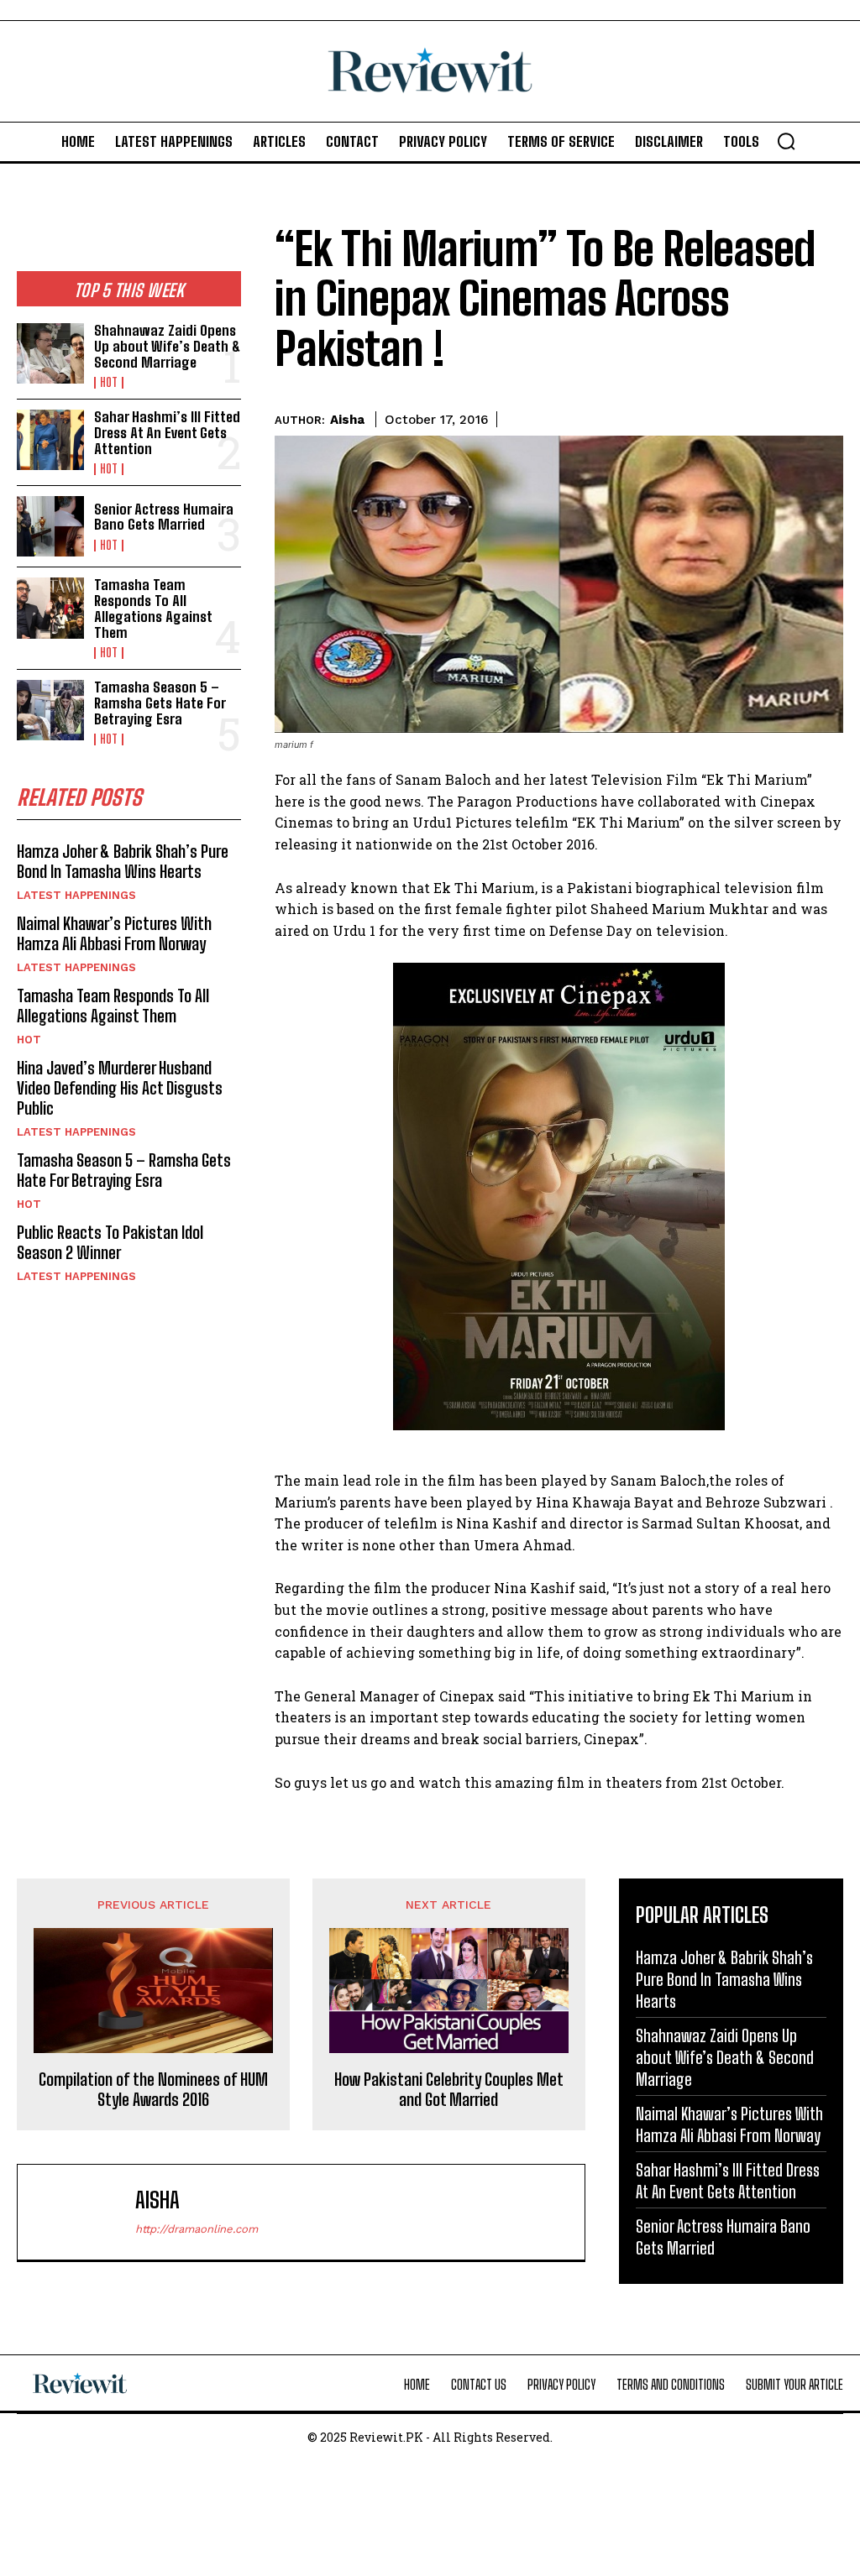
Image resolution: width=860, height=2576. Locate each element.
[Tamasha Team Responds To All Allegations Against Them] (50, 608)
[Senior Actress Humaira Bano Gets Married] (50, 526)
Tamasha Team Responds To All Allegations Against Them (153, 608)
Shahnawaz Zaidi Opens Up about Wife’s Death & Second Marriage (167, 346)
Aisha (347, 420)
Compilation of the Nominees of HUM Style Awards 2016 (153, 2089)
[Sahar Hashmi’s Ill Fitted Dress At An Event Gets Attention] (50, 440)
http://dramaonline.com (197, 2229)
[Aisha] (81, 2212)
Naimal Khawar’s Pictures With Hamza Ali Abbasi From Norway (114, 933)
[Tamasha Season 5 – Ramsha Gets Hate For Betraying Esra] (50, 710)
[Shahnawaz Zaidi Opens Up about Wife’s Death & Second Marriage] (50, 353)
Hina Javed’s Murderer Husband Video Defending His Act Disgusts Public (120, 1088)
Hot (109, 383)
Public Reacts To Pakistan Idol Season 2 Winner (110, 1242)
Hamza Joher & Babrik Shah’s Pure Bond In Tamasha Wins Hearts (123, 861)
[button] (786, 141)
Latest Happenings (76, 895)
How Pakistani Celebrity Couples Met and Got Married (449, 2089)
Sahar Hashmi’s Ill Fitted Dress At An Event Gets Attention (167, 432)
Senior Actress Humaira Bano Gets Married (164, 517)
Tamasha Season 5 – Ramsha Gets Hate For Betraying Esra (160, 703)
